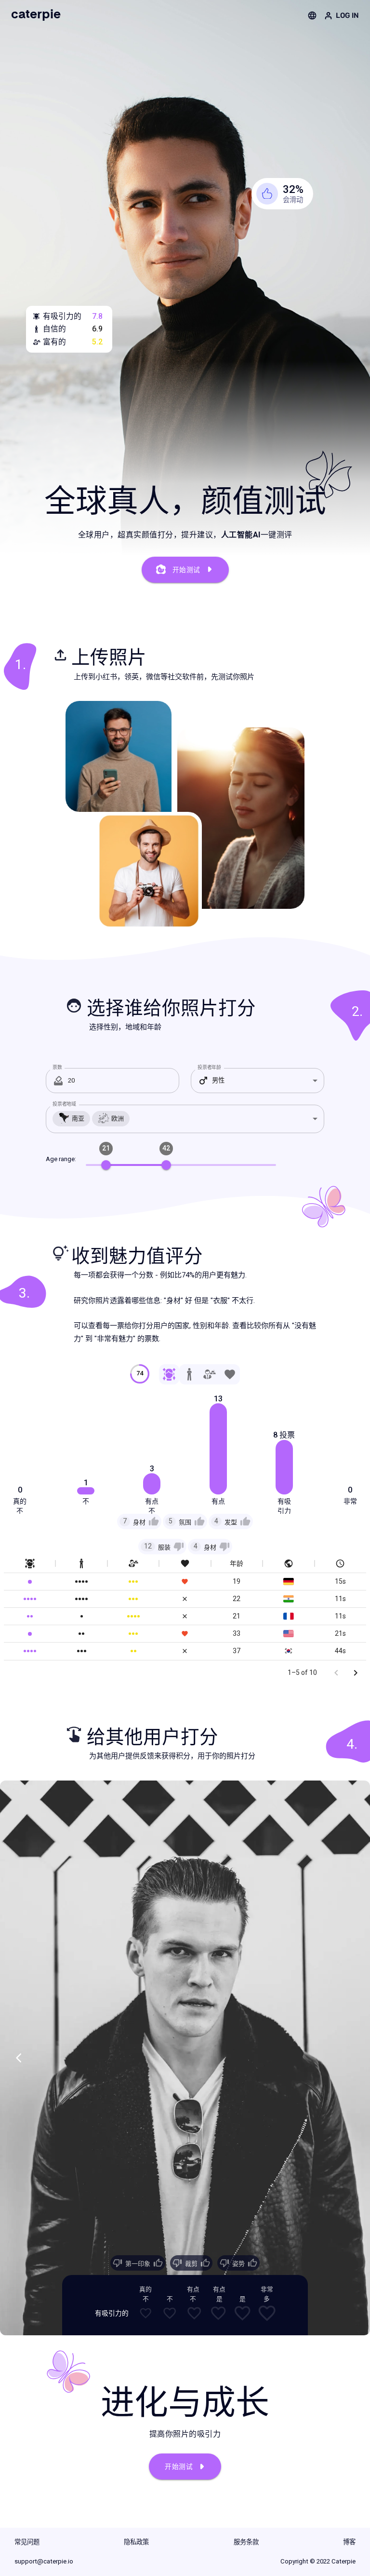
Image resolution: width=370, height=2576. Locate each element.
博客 (349, 2542)
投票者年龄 (209, 1067)
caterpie (36, 15)
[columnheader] (30, 1564)
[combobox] (258, 1081)
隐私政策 (136, 2542)
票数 (57, 1067)
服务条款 (246, 2542)
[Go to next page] (356, 1673)
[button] (139, 1521)
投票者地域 (64, 1104)
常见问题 (27, 2542)
